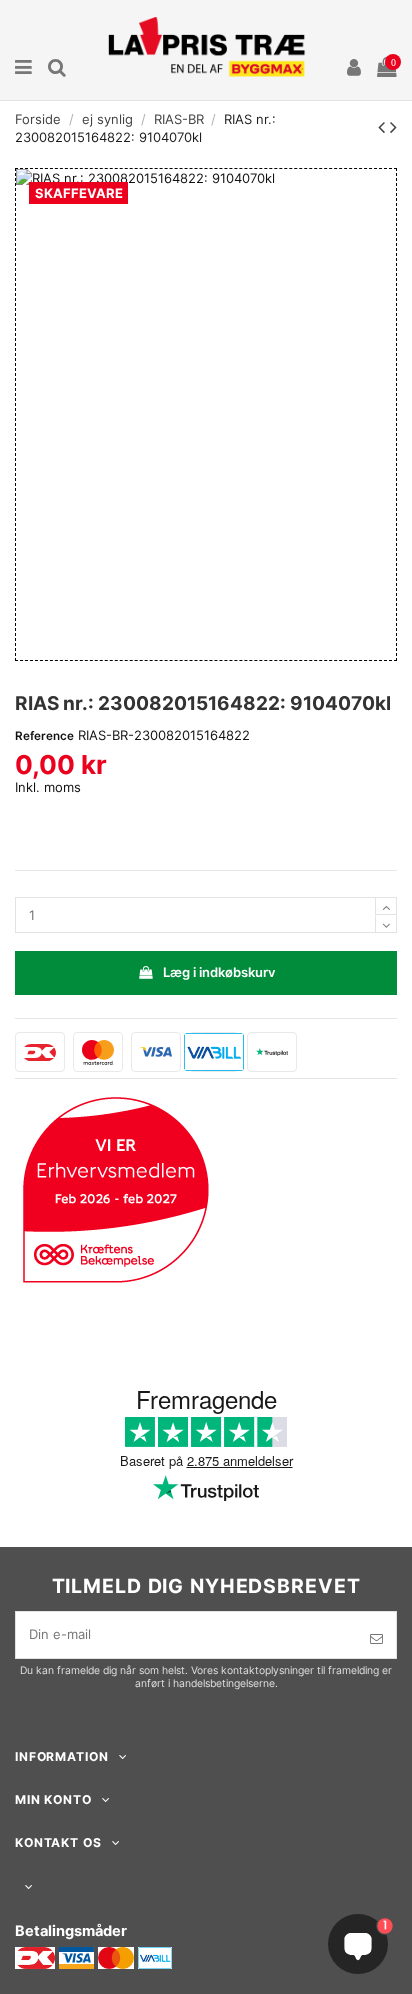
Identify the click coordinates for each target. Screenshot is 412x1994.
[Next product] (393, 127)
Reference (44, 736)
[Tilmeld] (376, 1639)
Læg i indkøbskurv (219, 972)
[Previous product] (384, 127)
